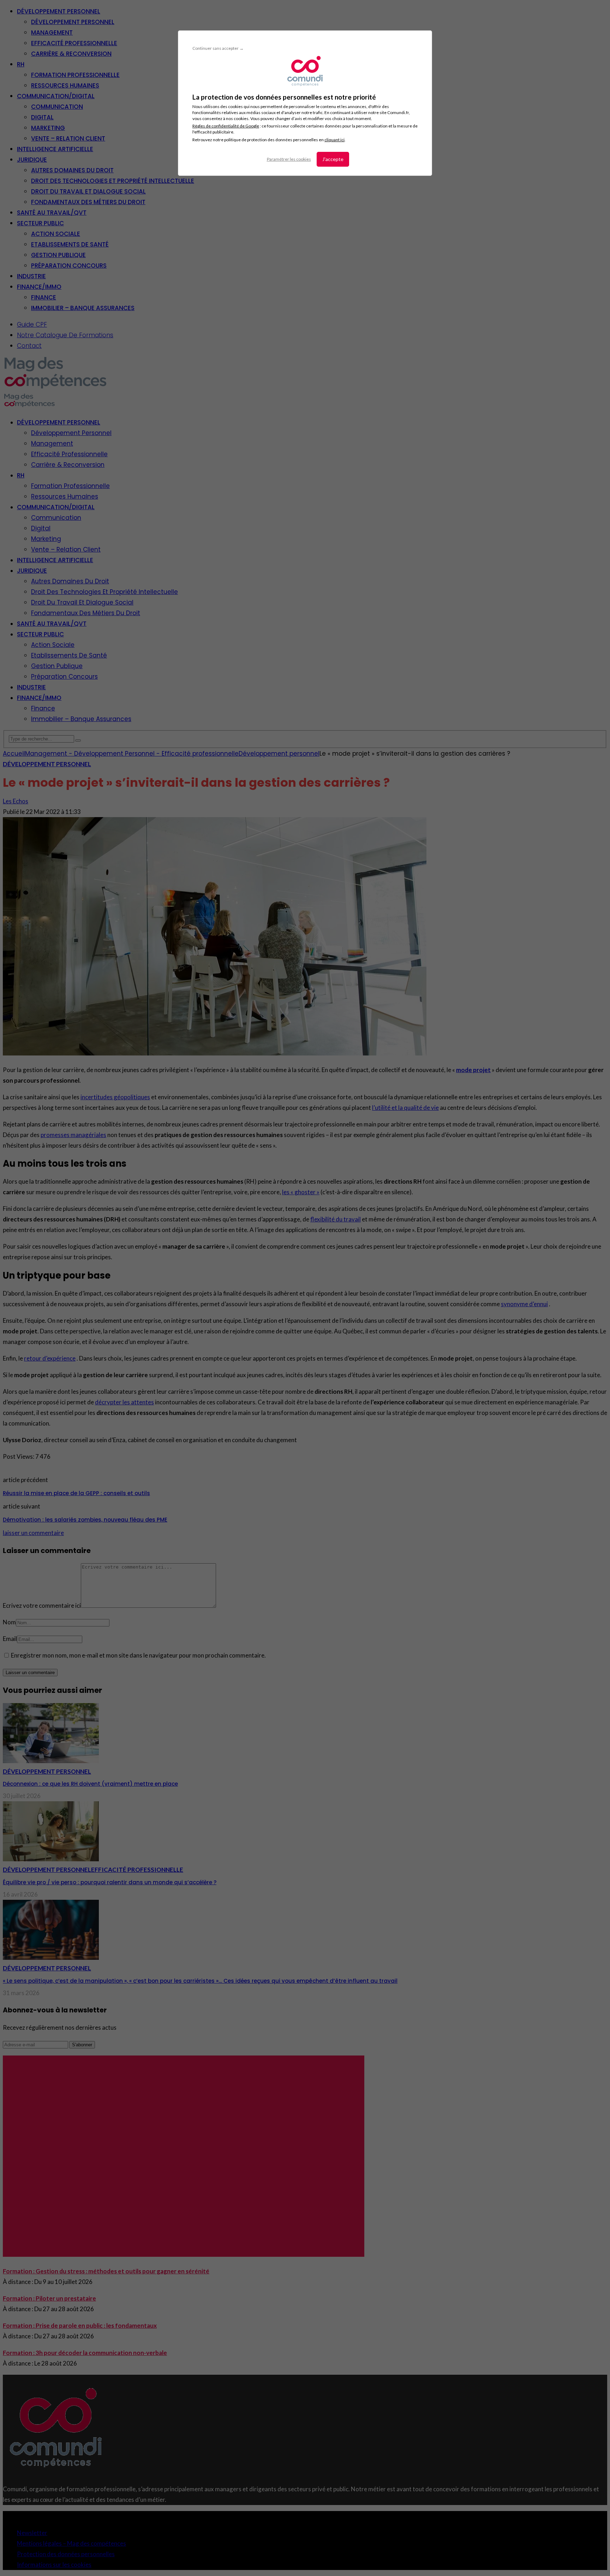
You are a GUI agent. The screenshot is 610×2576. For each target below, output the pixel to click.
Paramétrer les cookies (289, 159)
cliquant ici (334, 140)
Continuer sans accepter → (218, 48)
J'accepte (333, 159)
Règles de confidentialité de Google (226, 126)
